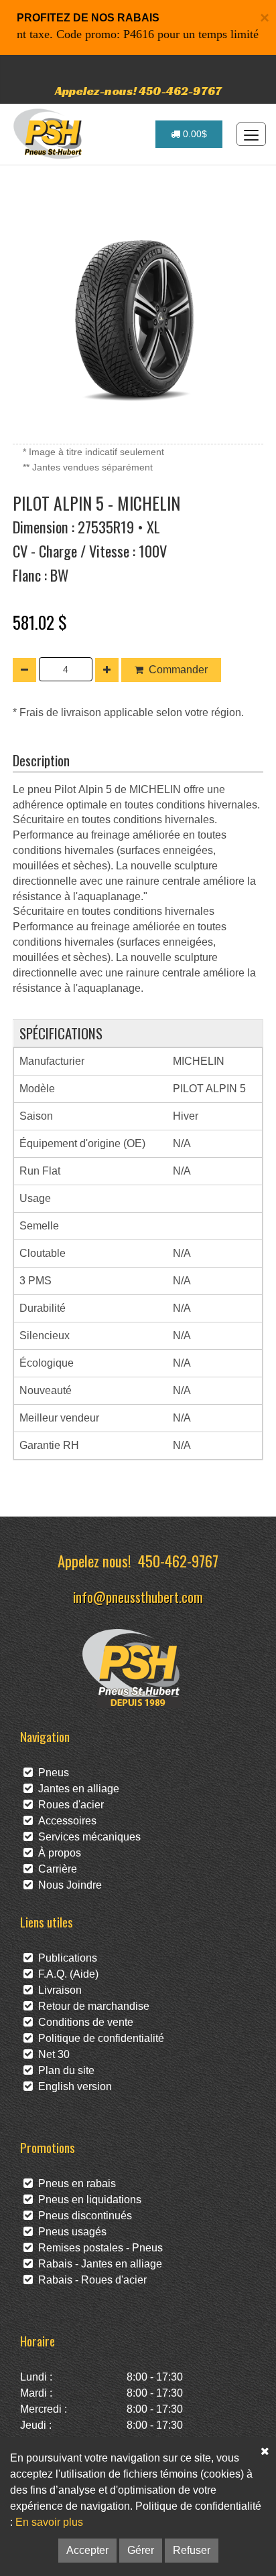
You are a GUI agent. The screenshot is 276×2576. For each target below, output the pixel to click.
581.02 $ (40, 622)
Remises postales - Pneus (98, 2248)
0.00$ (194, 134)
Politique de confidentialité (98, 2038)
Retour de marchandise (91, 2006)
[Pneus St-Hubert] (49, 134)
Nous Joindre (67, 1885)
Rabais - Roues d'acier (90, 2280)
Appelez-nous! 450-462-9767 (138, 91)
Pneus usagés (70, 2232)
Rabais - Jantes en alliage (97, 2264)
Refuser (192, 2550)
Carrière (55, 1869)
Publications (65, 1958)
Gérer (141, 2550)
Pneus (51, 1773)
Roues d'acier (68, 1805)
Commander (178, 670)
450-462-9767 (178, 1560)
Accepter (87, 2550)
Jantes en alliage (76, 1789)
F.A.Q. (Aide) (66, 1974)
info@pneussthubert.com (138, 1597)
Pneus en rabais (74, 2183)
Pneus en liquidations (87, 2200)
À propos (57, 1853)
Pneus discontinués (82, 2216)
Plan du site (64, 2070)
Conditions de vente (83, 2022)
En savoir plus (49, 2522)
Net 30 (51, 2054)
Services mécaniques (87, 1837)
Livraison (57, 1990)
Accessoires (65, 1821)
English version (72, 2086)
